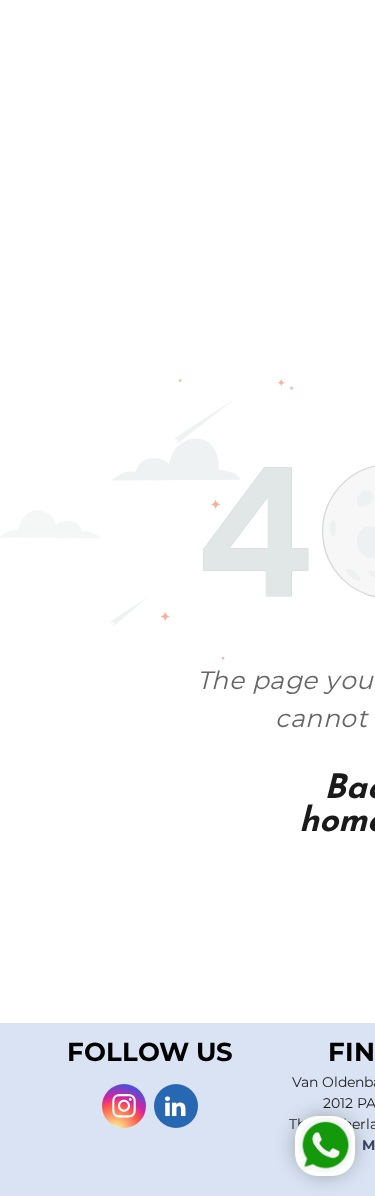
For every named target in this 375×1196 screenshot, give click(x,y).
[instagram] (124, 1108)
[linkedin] (176, 1108)
